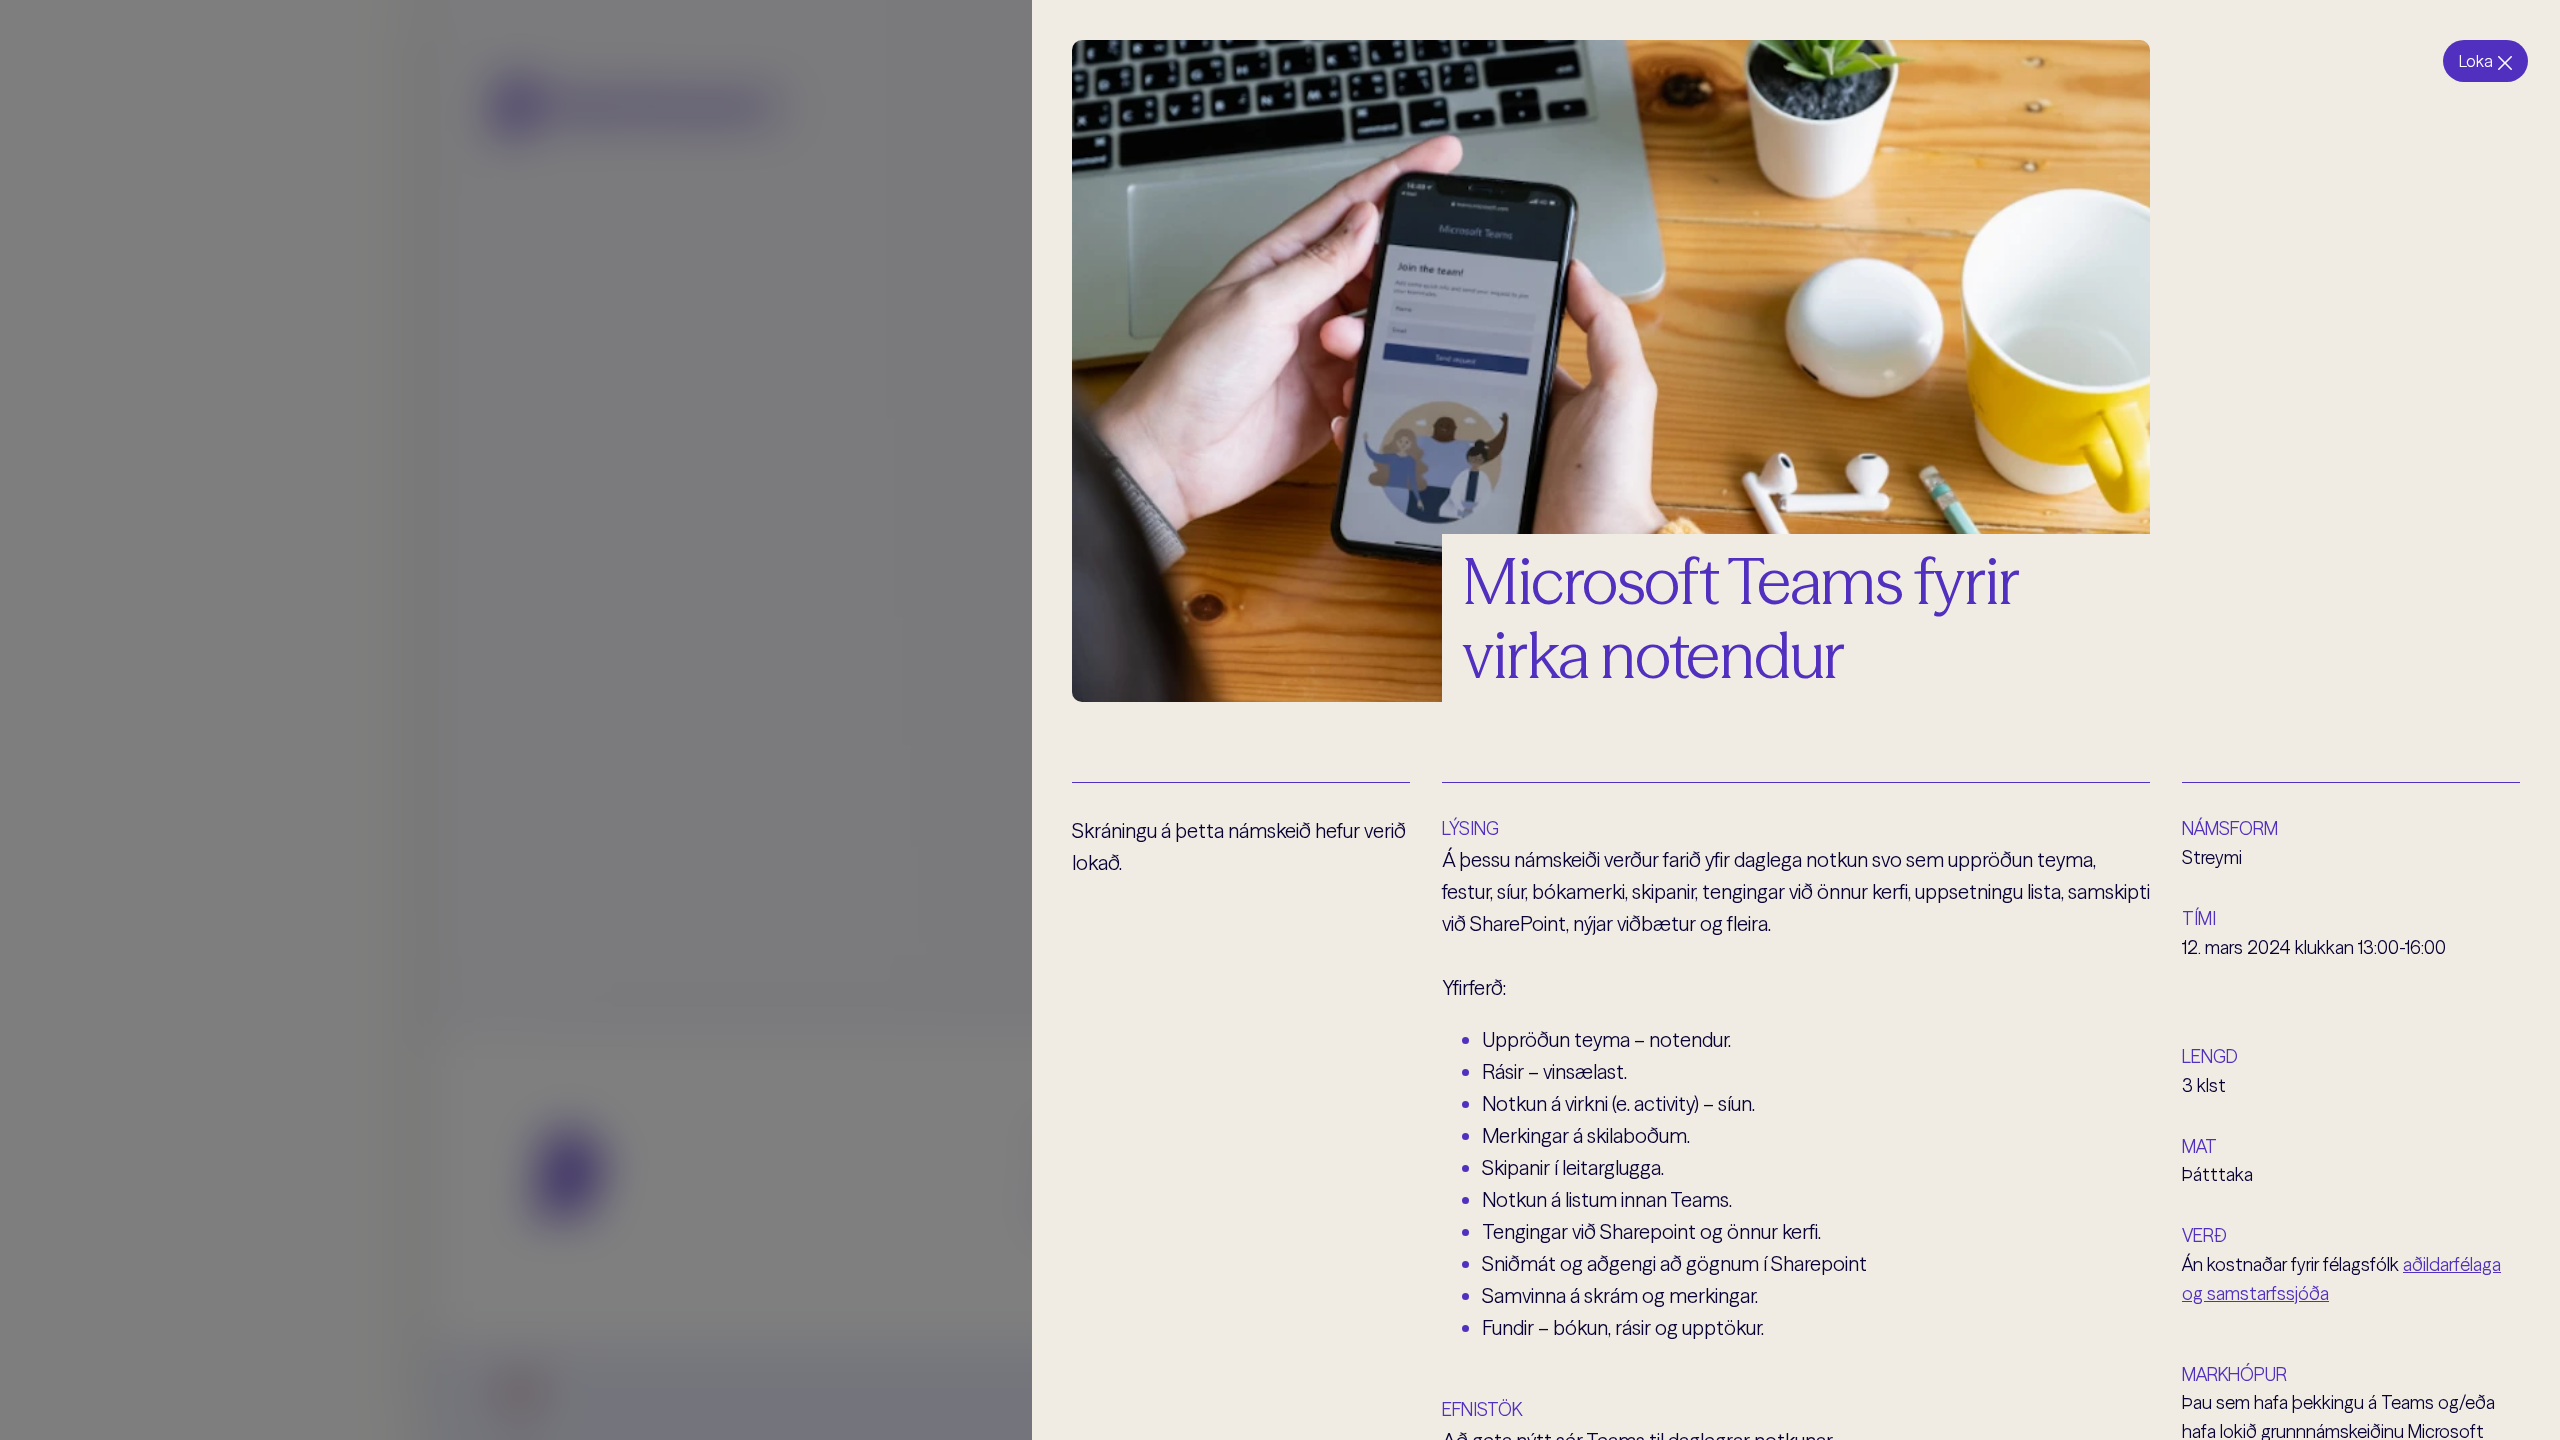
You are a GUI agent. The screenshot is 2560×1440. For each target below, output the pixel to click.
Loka (2476, 61)
